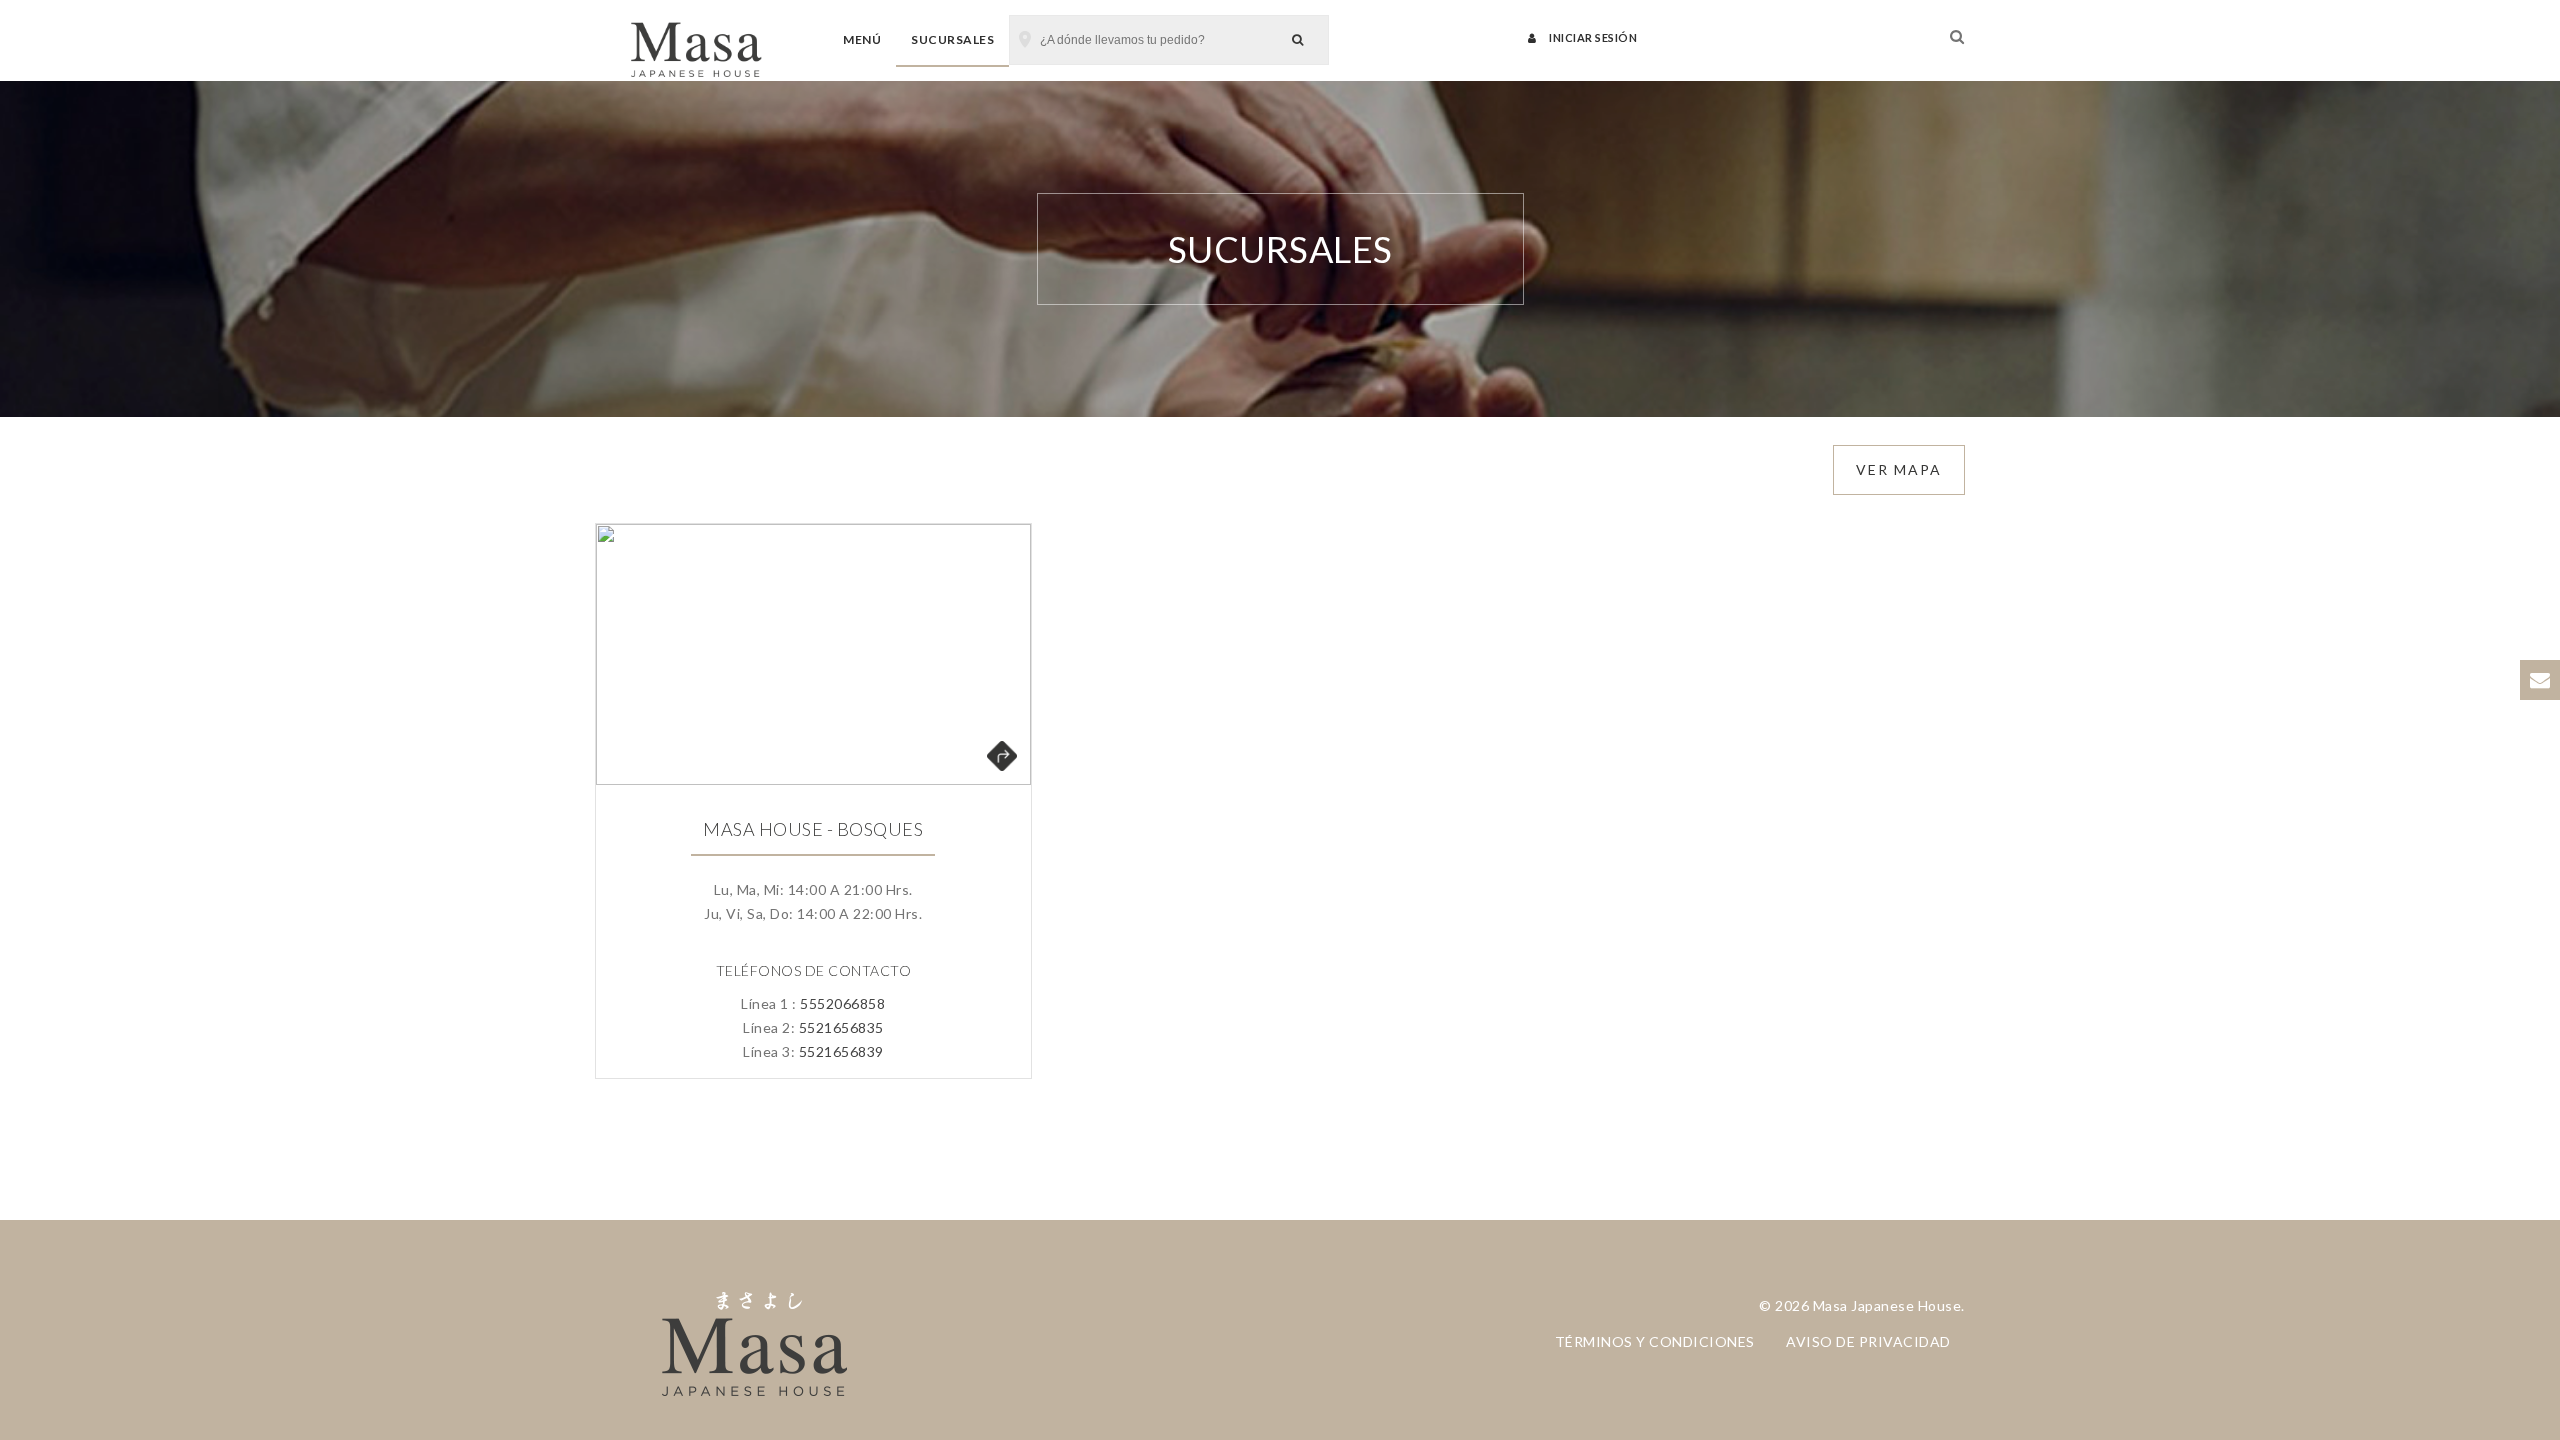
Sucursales (952, 39)
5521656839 (841, 1051)
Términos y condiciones (1655, 1341)
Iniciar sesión (1592, 37)
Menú (862, 39)
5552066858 (842, 1003)
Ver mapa (1899, 469)
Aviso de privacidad (1868, 1341)
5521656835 (841, 1027)
